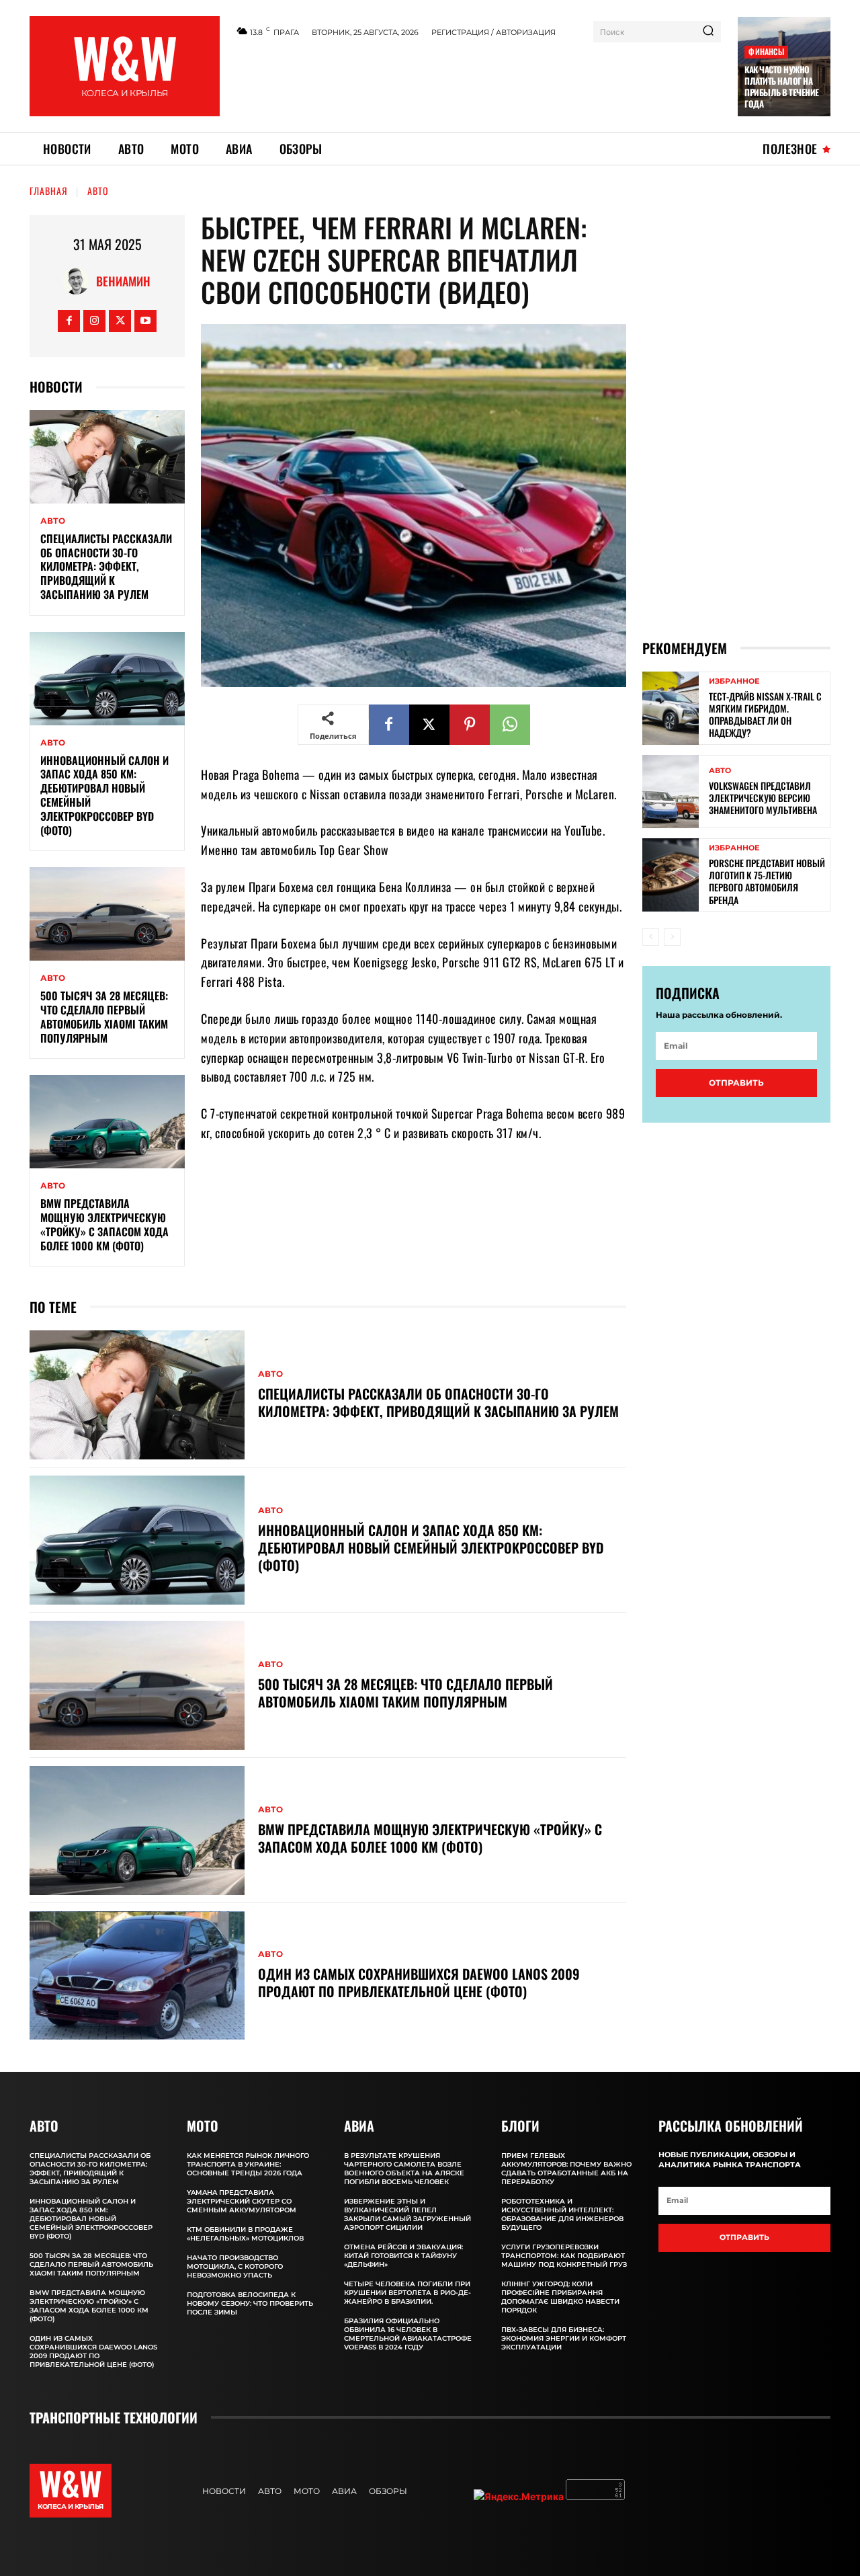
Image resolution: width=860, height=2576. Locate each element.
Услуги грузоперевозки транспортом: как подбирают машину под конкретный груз (564, 2256)
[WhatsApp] (510, 725)
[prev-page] (651, 937)
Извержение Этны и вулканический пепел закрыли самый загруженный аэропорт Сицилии (407, 2214)
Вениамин (123, 281)
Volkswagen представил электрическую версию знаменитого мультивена (763, 798)
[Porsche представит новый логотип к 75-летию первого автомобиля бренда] (671, 875)
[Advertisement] (479, 83)
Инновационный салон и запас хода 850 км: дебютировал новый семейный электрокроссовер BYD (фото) (104, 795)
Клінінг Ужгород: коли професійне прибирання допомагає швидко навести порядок (560, 2297)
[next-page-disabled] (672, 937)
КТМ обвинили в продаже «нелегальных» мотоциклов (245, 2234)
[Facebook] (69, 321)
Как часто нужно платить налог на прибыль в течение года (782, 86)
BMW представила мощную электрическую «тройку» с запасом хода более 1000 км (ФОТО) (104, 1224)
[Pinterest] (470, 725)
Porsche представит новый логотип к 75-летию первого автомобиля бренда (767, 881)
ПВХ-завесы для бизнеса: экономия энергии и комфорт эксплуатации (564, 2338)
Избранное (734, 681)
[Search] (708, 32)
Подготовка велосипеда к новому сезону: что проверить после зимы (250, 2303)
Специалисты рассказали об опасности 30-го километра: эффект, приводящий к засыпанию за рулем (106, 566)
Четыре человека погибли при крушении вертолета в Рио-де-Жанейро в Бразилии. (407, 2293)
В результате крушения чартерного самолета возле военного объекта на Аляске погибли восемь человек (404, 2169)
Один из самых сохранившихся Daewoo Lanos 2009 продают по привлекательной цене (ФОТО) (419, 1982)
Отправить (736, 1083)
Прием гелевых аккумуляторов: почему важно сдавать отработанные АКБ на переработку (566, 2169)
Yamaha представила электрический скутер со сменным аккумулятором (242, 2201)
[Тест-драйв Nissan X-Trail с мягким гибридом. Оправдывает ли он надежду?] (671, 708)
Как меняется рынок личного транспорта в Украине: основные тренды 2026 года (248, 2164)
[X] (120, 321)
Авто (98, 191)
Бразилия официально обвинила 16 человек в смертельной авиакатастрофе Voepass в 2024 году (408, 2334)
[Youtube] (145, 321)
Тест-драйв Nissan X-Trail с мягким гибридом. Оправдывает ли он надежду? (765, 715)
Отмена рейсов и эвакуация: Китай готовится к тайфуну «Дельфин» (403, 2256)
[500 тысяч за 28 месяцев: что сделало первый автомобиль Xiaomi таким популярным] (107, 914)
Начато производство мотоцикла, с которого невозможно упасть (235, 2266)
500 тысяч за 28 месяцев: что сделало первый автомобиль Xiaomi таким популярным (104, 1016)
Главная (49, 191)
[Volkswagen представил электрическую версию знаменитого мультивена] (671, 792)
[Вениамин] (79, 281)
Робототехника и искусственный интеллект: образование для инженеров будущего (562, 2214)
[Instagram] (94, 321)
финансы (766, 51)
